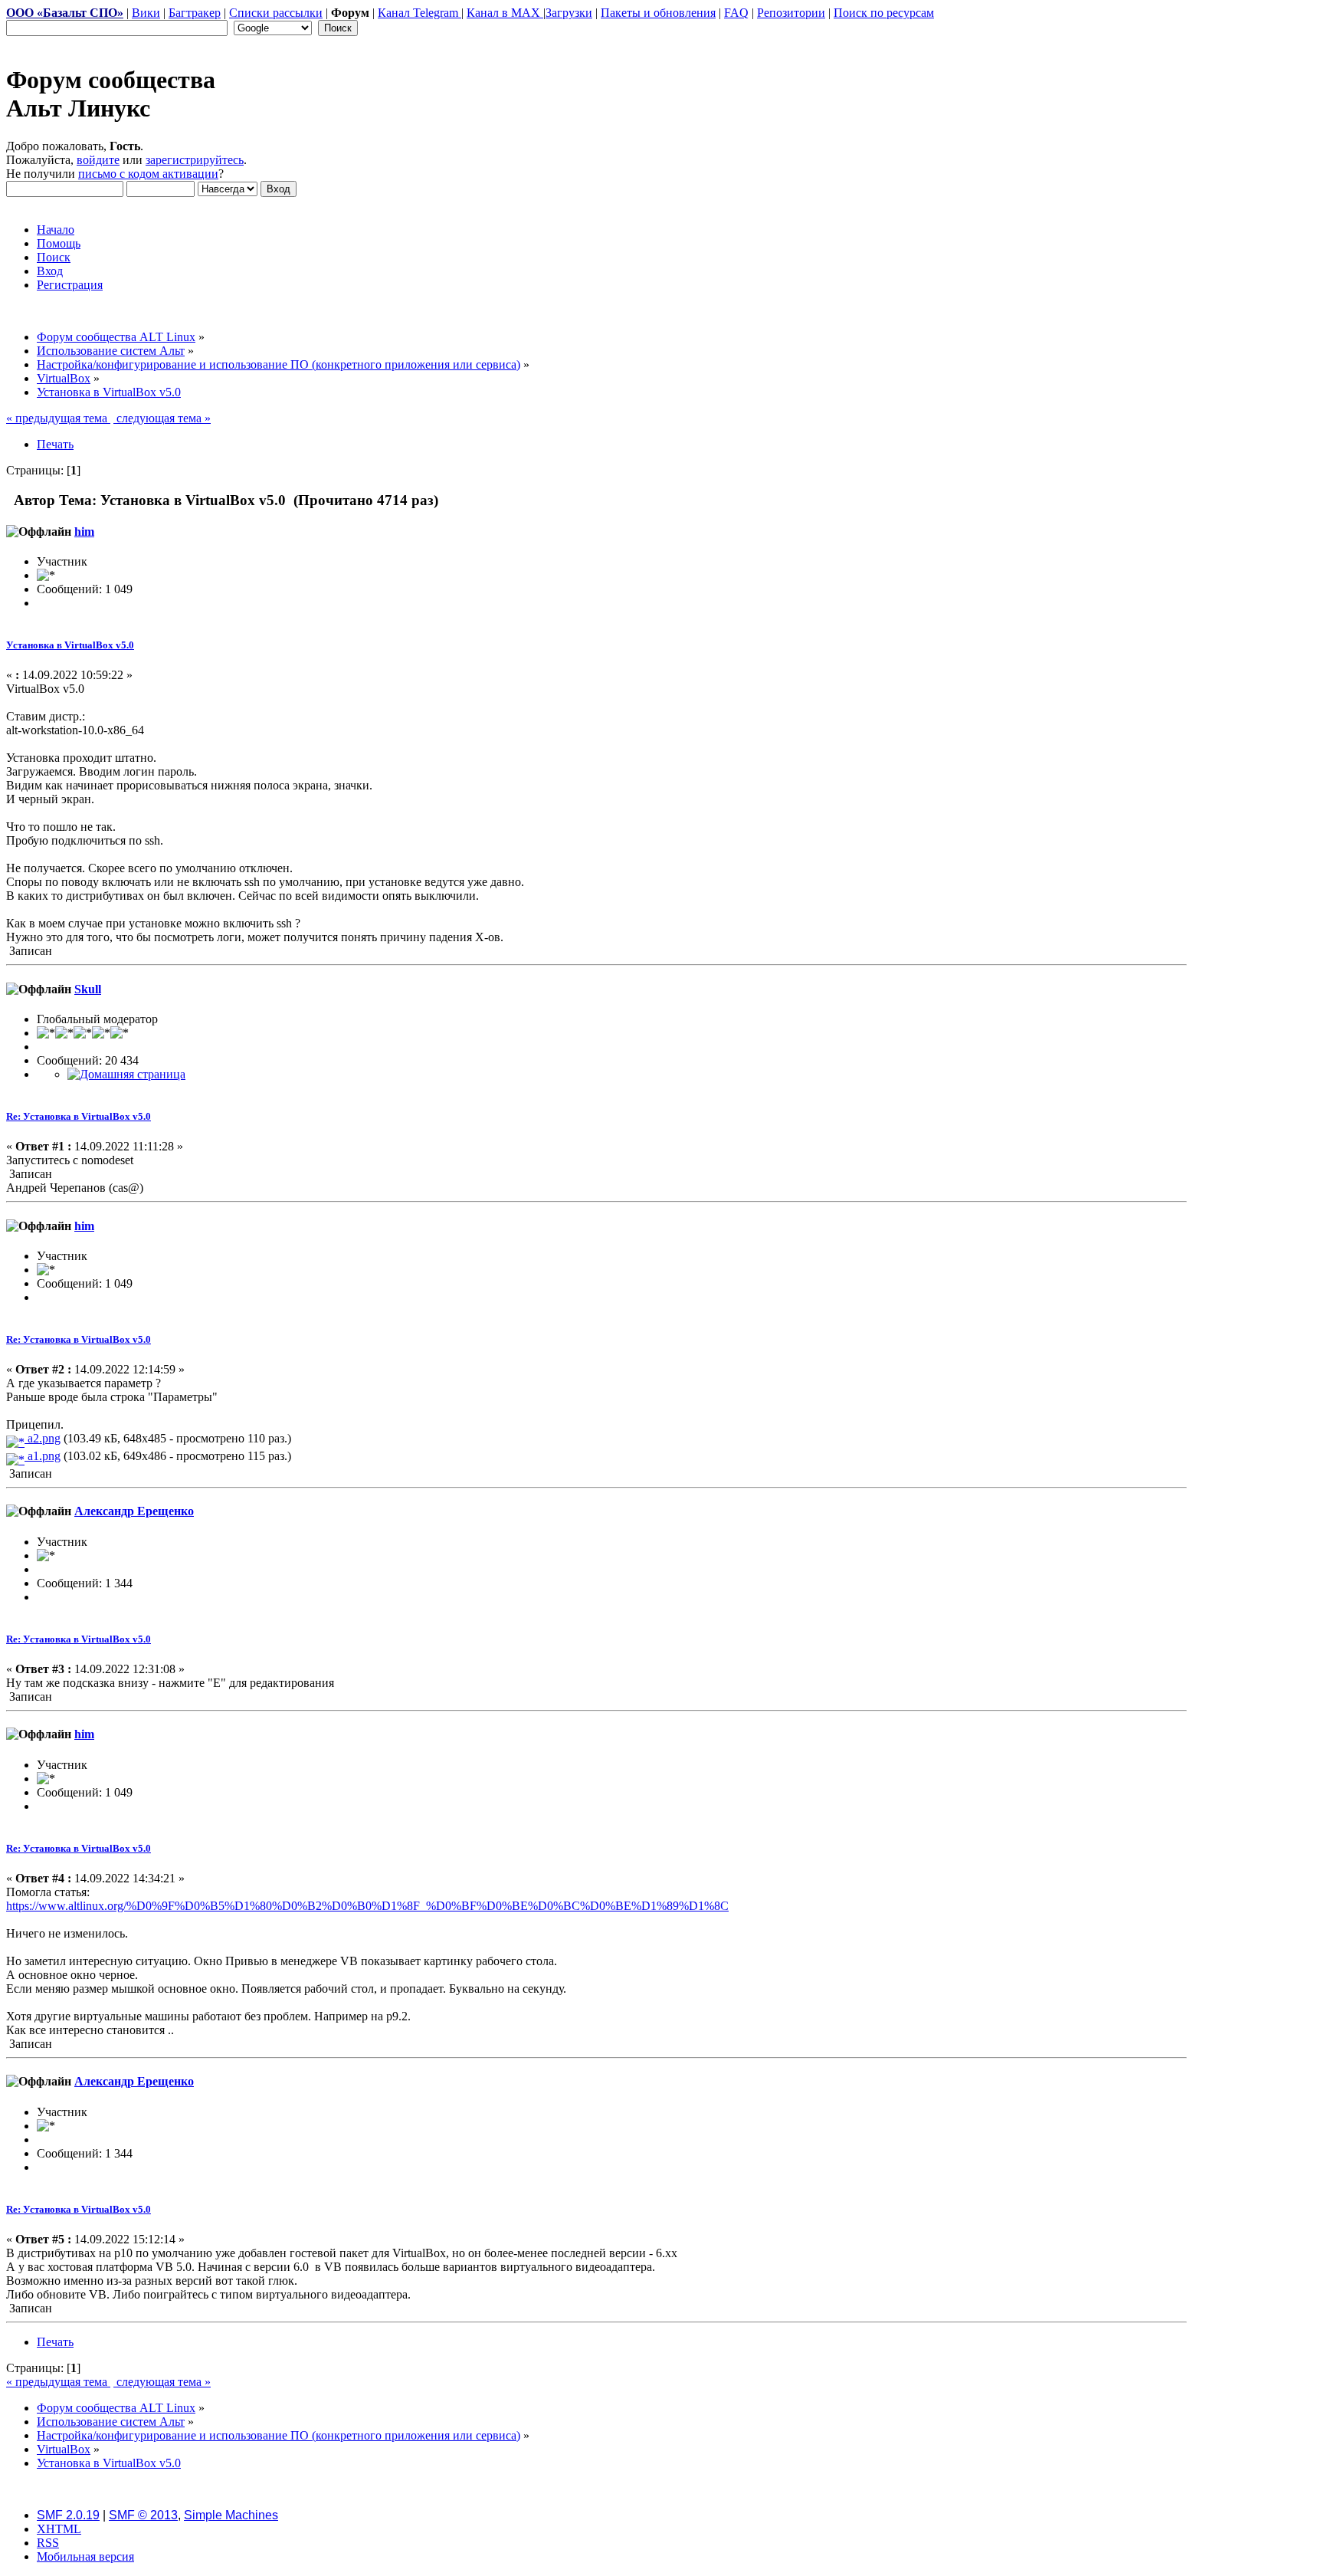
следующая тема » (162, 418)
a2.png (43, 1438)
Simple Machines (231, 2515)
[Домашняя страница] (126, 1074)
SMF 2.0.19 (68, 2515)
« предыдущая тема (58, 418)
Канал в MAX (505, 13)
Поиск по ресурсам (884, 13)
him (84, 532)
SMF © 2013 (143, 2515)
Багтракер (195, 13)
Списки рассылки (276, 13)
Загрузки (569, 13)
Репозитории (791, 13)
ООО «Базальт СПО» (65, 13)
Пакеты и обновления (658, 13)
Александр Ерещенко (134, 1511)
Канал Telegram (419, 13)
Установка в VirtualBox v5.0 (70, 645)
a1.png (43, 1456)
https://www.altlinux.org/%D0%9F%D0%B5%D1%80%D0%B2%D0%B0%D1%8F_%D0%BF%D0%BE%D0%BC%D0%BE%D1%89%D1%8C (367, 1906)
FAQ (736, 13)
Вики (146, 13)
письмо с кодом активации (148, 174)
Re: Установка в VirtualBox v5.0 (79, 1116)
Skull (88, 989)
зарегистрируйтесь (195, 160)
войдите (98, 160)
